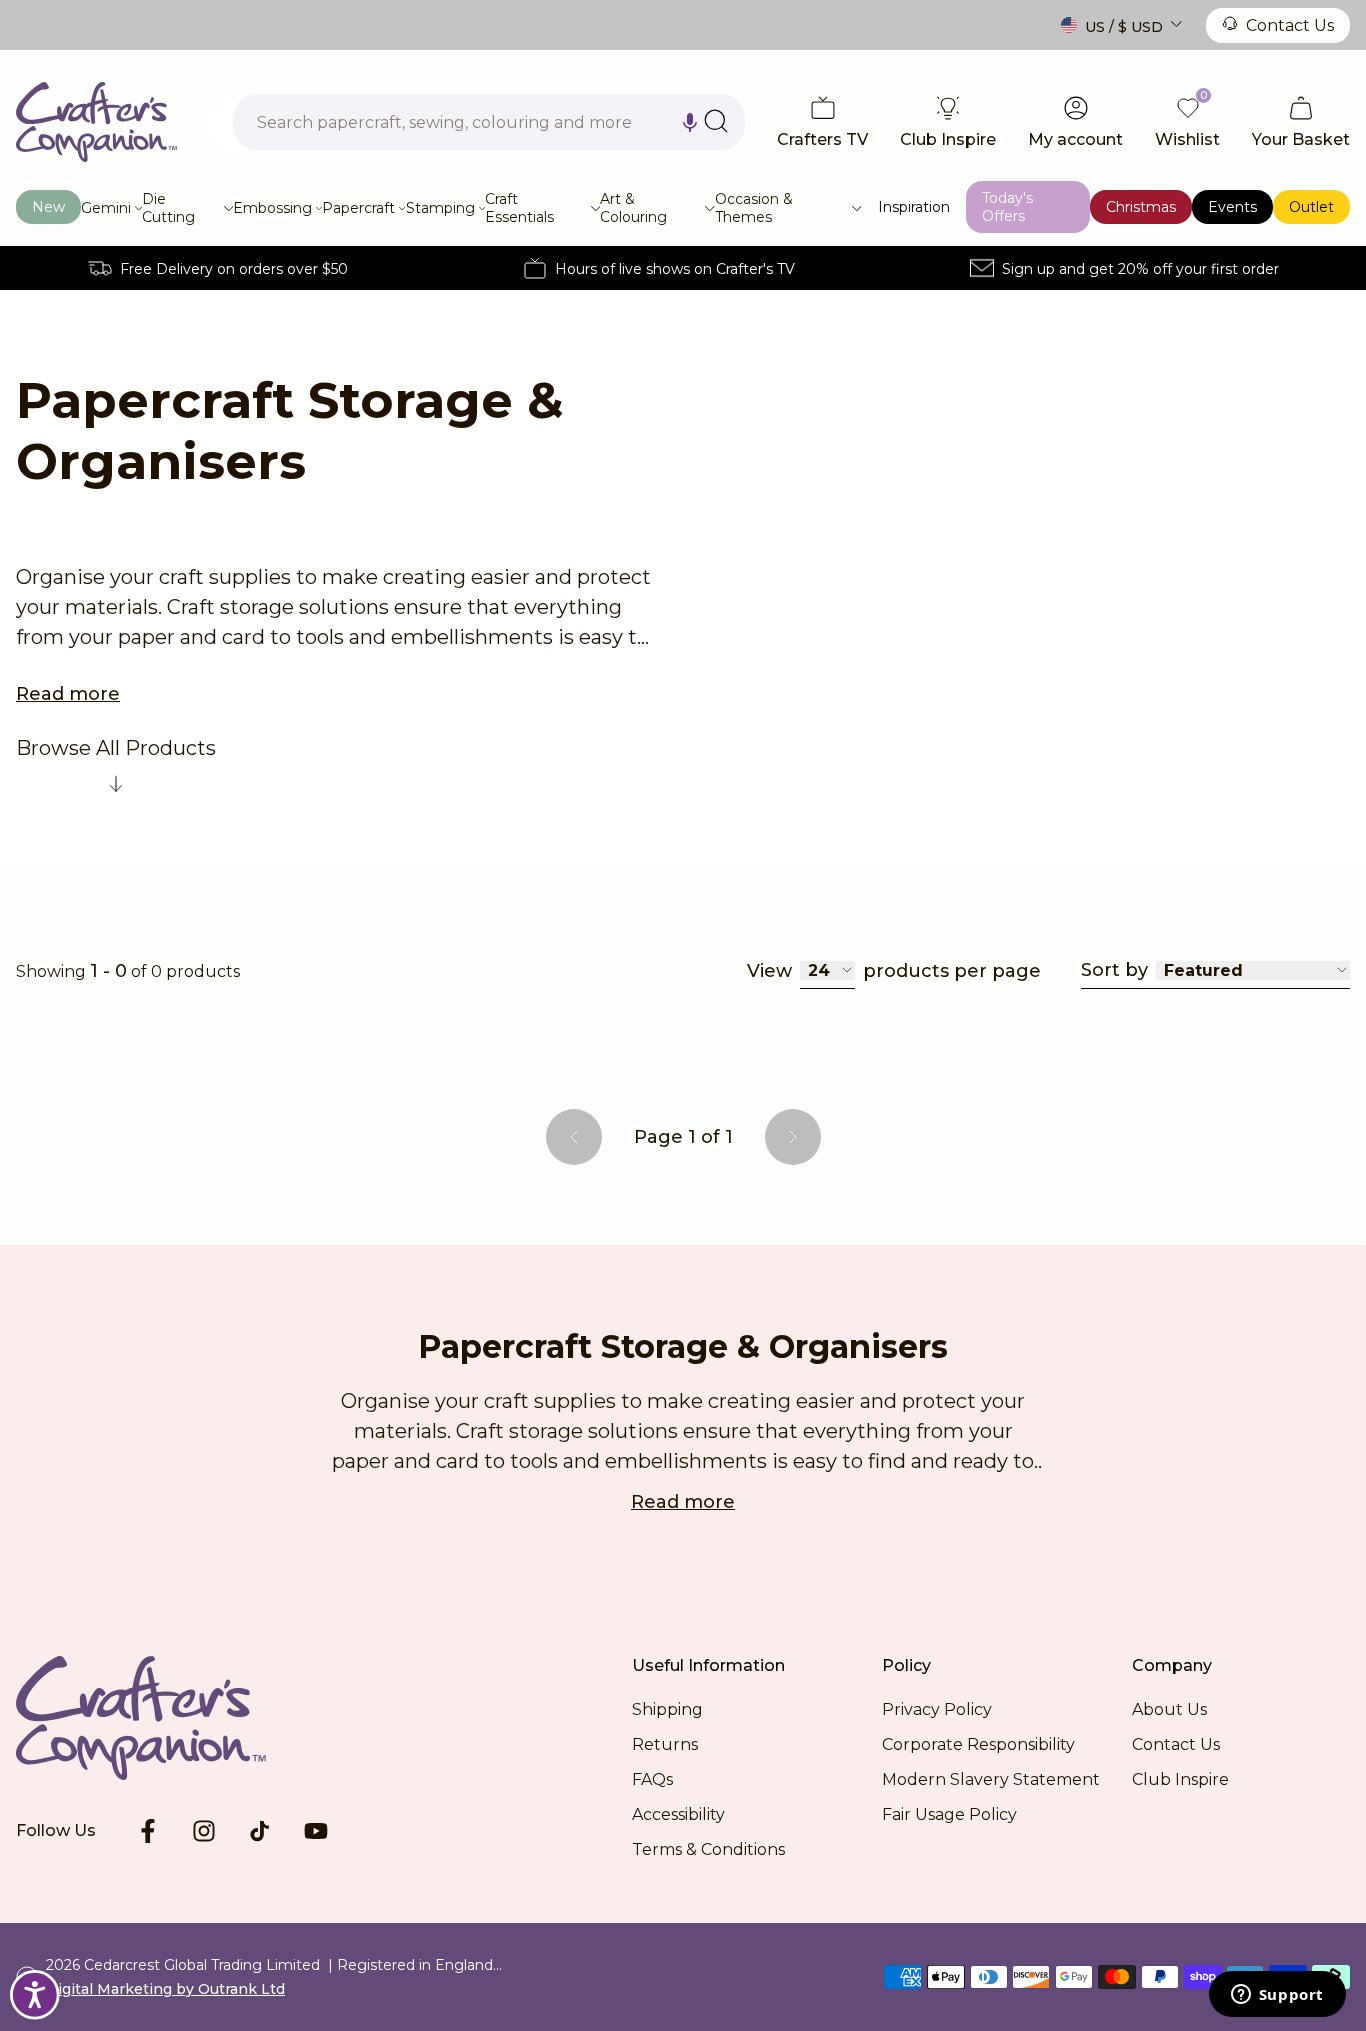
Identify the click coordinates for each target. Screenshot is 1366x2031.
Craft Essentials (519, 208)
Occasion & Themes (754, 208)
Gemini (106, 208)
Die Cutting (168, 208)
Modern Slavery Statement (991, 1779)
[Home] (96, 122)
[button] (690, 122)
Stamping (440, 208)
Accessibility (678, 1814)
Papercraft (358, 208)
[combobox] (489, 122)
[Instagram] (204, 1831)
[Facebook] (148, 1831)
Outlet (1311, 207)
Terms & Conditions (708, 1849)
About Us (1169, 1709)
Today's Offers (1007, 207)
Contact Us (1290, 25)
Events (1232, 207)
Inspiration (914, 207)
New (48, 207)
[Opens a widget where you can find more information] (1277, 1996)
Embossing (272, 208)
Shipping (667, 1709)
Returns (665, 1744)
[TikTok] (260, 1831)
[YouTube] (316, 1831)
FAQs (652, 1779)
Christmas (1141, 207)
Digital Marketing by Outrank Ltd (165, 1989)
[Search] (716, 121)
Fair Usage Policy (949, 1814)
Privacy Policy (937, 1709)
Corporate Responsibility (978, 1744)
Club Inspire (1180, 1779)
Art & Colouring (633, 208)
